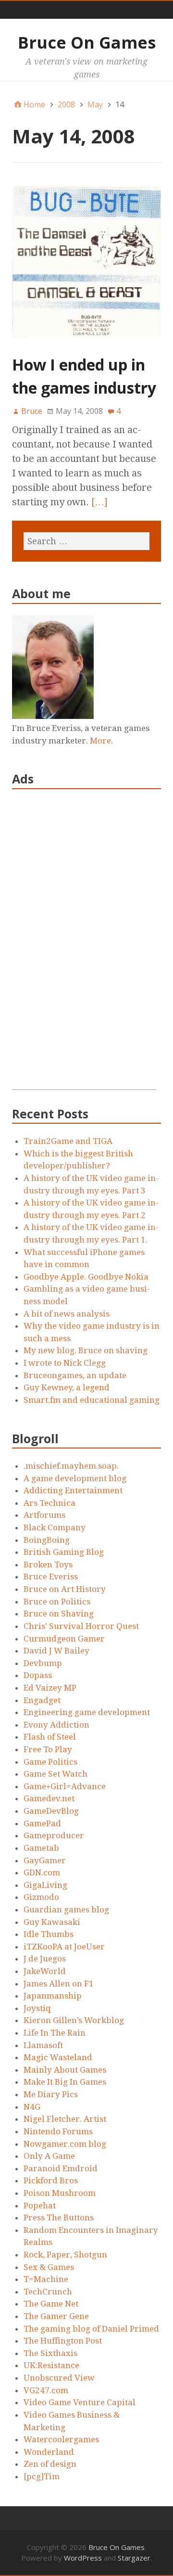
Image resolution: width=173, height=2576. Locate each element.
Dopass (38, 1675)
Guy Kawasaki (52, 1922)
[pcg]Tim (42, 2476)
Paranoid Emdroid (61, 2168)
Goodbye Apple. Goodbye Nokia (86, 1277)
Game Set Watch (56, 1774)
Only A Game (49, 2156)
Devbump (43, 1663)
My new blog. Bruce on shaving (86, 1350)
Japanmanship (53, 1996)
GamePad (42, 1823)
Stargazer (134, 2558)
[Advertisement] (84, 945)
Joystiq (37, 2008)
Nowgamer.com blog (65, 2144)
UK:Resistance (51, 2365)
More (100, 741)
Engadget (42, 1700)
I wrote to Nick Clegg (65, 1363)
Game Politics (50, 1762)
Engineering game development (87, 1712)
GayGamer (45, 1860)
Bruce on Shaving (59, 1614)
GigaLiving (45, 1885)
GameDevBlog (51, 1811)
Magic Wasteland (58, 2057)
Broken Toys (48, 1564)
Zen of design (50, 2464)
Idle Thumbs (49, 1934)
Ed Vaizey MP (50, 1688)
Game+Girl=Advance (65, 1786)
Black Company (55, 1527)
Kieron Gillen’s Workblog (74, 2020)
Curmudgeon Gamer (64, 1639)
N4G (32, 2107)
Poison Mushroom (60, 2193)
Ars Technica (49, 1503)
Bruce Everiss (51, 1576)
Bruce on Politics (57, 1602)
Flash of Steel (50, 1737)
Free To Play (48, 1749)
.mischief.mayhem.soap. (71, 1466)
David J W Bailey (56, 1651)
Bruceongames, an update (75, 1375)
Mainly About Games (65, 2070)
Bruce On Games (87, 42)
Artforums (44, 1515)
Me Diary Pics (51, 2094)
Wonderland (49, 2452)
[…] (99, 502)
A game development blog (75, 1478)
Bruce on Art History (65, 1589)
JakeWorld (45, 1971)
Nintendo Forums (58, 2131)
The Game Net (51, 2304)
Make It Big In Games (65, 2082)
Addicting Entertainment (73, 1490)
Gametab (41, 1848)
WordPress (83, 2558)
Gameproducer (54, 1835)
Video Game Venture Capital (80, 2402)
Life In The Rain (55, 2033)
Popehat (40, 2205)
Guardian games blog (66, 1910)
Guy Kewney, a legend (67, 1387)
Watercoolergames (61, 2439)
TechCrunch (48, 2292)
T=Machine (46, 2279)
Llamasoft (43, 2045)
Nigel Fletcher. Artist (65, 2119)
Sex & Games (49, 2267)
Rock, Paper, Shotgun (65, 2255)
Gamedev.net (49, 1798)
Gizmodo (41, 1897)
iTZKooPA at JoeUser (64, 1947)
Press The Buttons (59, 2217)
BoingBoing (47, 1540)
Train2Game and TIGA (68, 1141)
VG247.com (46, 2390)
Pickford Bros (51, 2180)
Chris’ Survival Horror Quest (81, 1626)
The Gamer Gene (56, 2316)
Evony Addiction (56, 1725)
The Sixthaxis (50, 2353)
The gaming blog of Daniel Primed (91, 2329)
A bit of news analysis (67, 1314)
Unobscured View (59, 2378)
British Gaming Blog (64, 1552)
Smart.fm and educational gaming (92, 1400)
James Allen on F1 (59, 1984)
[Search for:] (86, 541)
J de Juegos (45, 1959)
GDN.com (42, 1872)
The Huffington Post (63, 2341)
